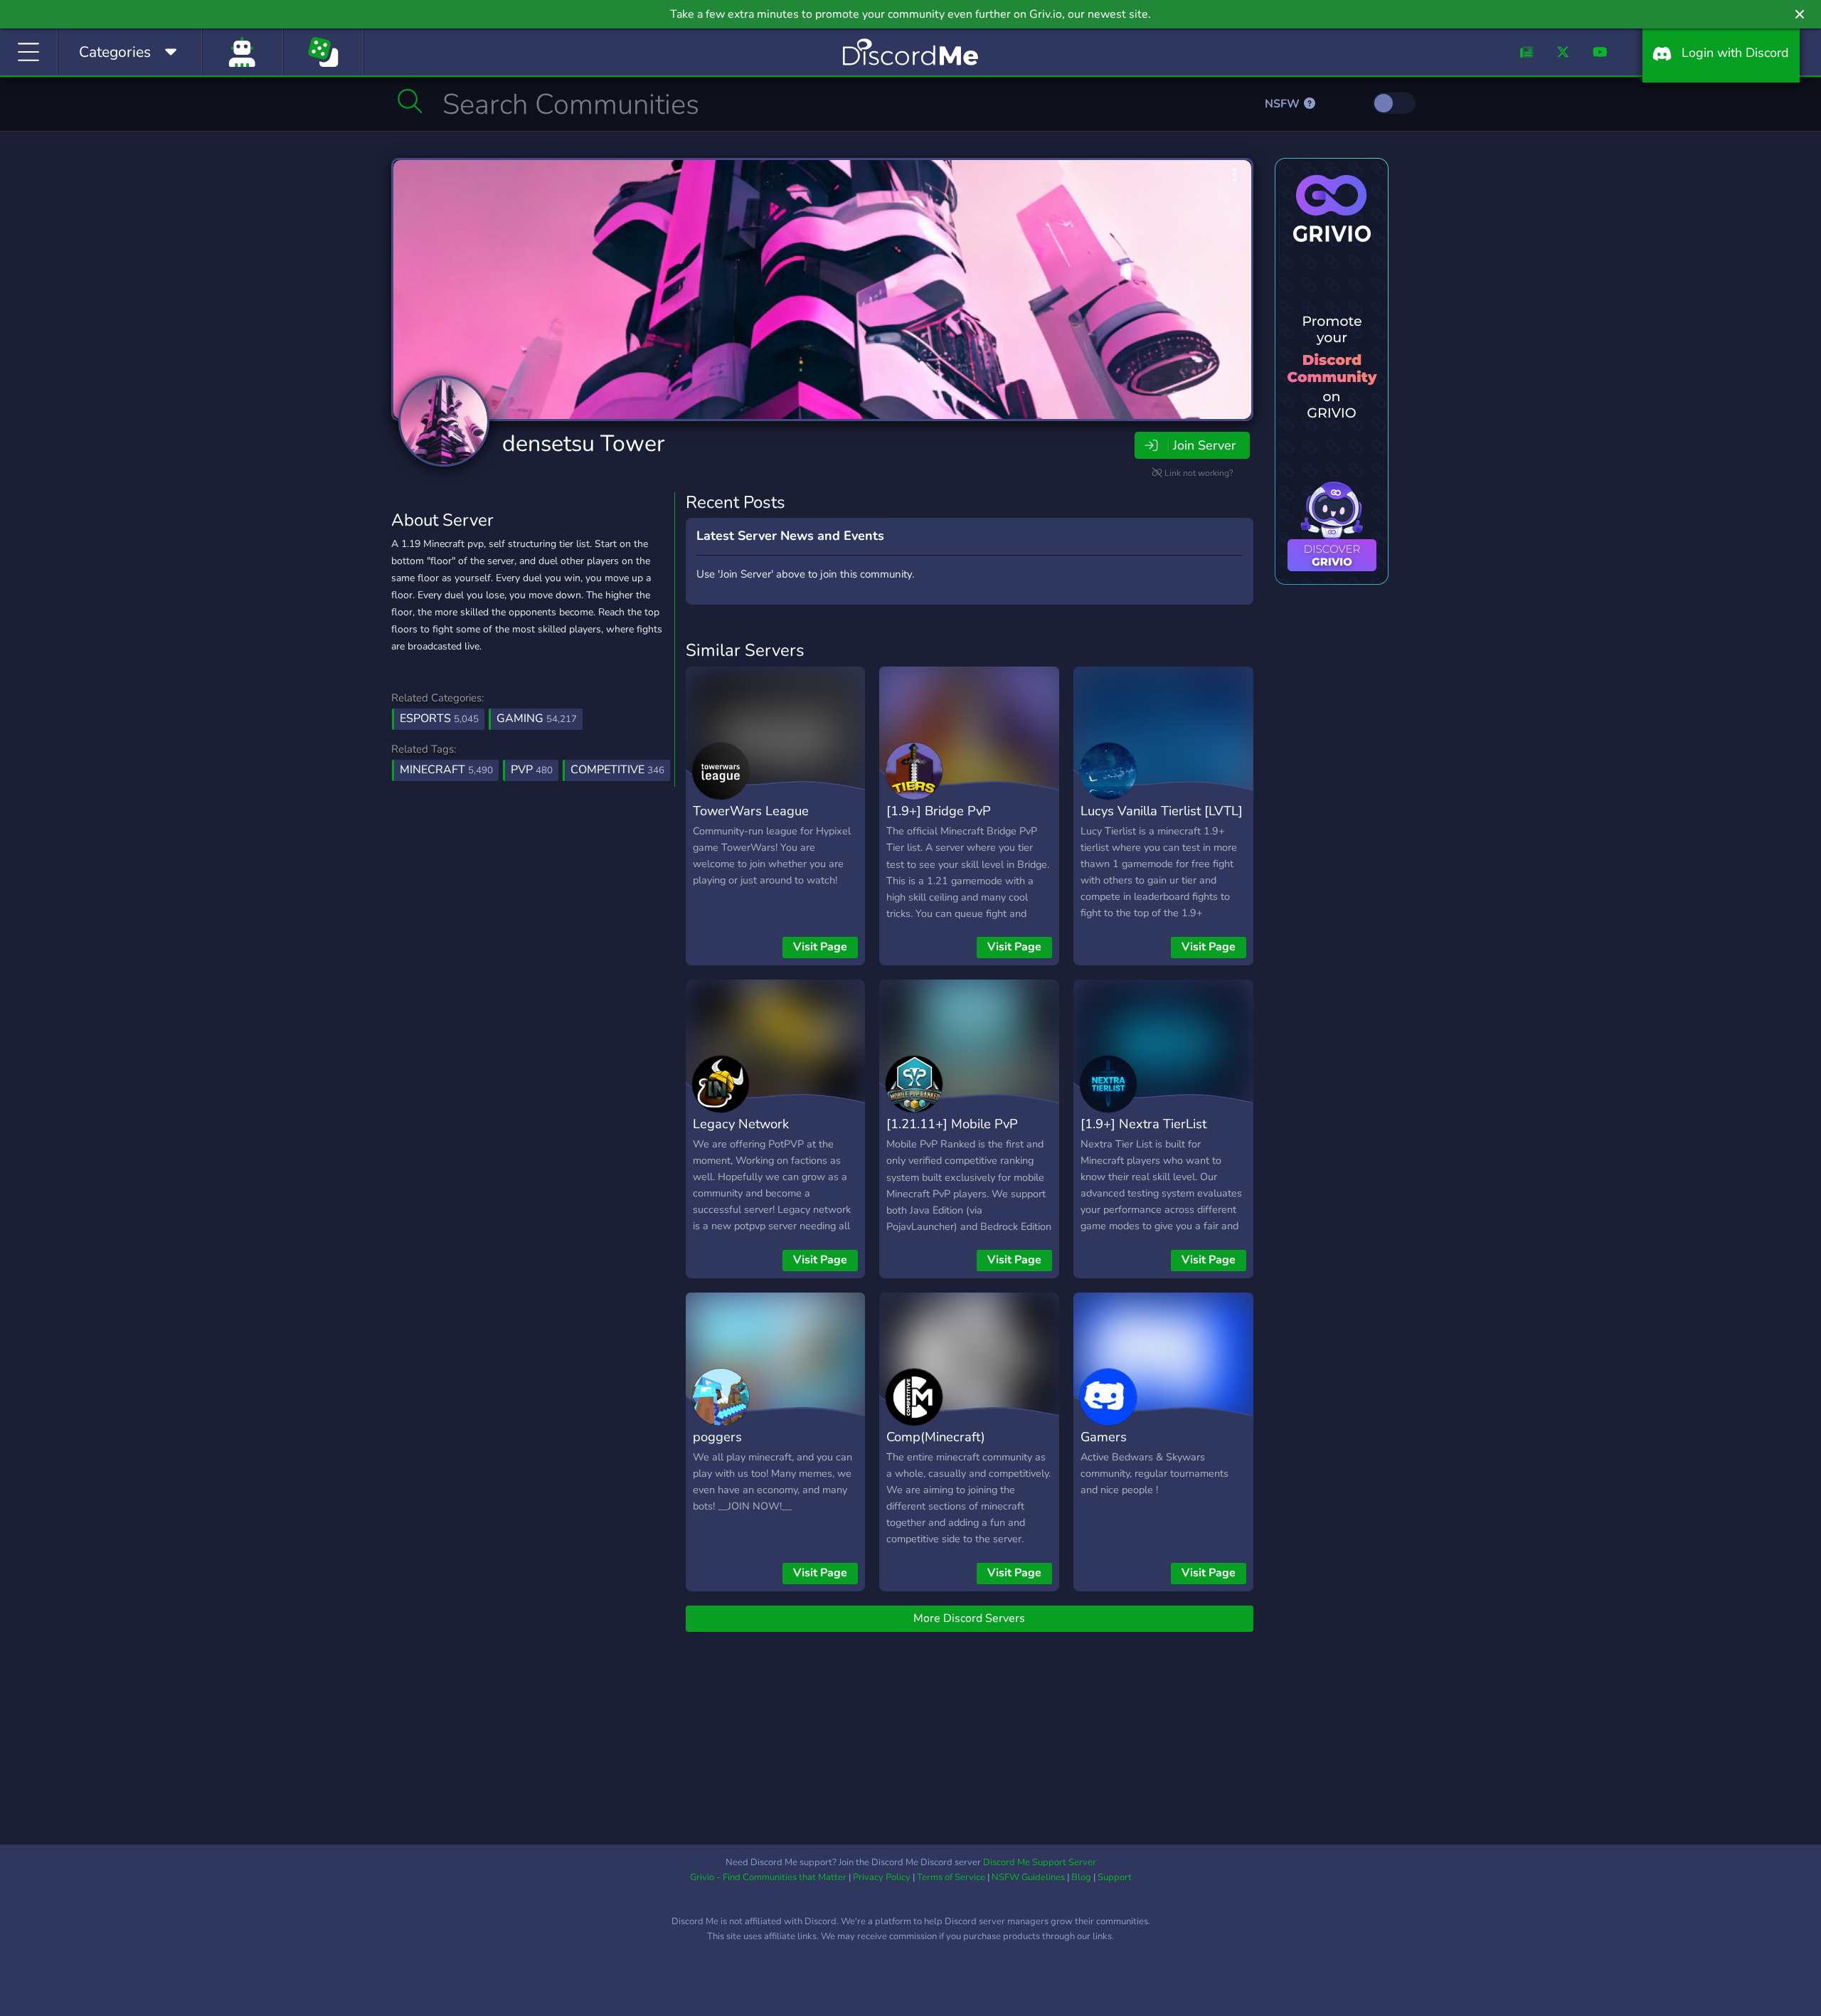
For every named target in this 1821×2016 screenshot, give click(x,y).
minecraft (446, 770)
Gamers (1104, 1437)
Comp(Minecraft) (936, 1437)
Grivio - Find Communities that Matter (768, 1877)
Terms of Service (951, 1877)
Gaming (537, 718)
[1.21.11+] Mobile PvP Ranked (952, 1134)
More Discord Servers (969, 1618)
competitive (617, 770)
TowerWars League (751, 811)
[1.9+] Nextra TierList (1143, 1124)
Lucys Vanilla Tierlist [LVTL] (1162, 811)
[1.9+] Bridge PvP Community (939, 821)
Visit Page (820, 947)
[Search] (410, 101)
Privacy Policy (882, 1877)
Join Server (1204, 445)
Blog (1081, 1877)
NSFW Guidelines (1028, 1877)
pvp (532, 770)
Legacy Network (741, 1124)
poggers (717, 1437)
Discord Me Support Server (1040, 1862)
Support (1115, 1877)
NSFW (1284, 104)
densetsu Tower (583, 444)
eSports (439, 718)
